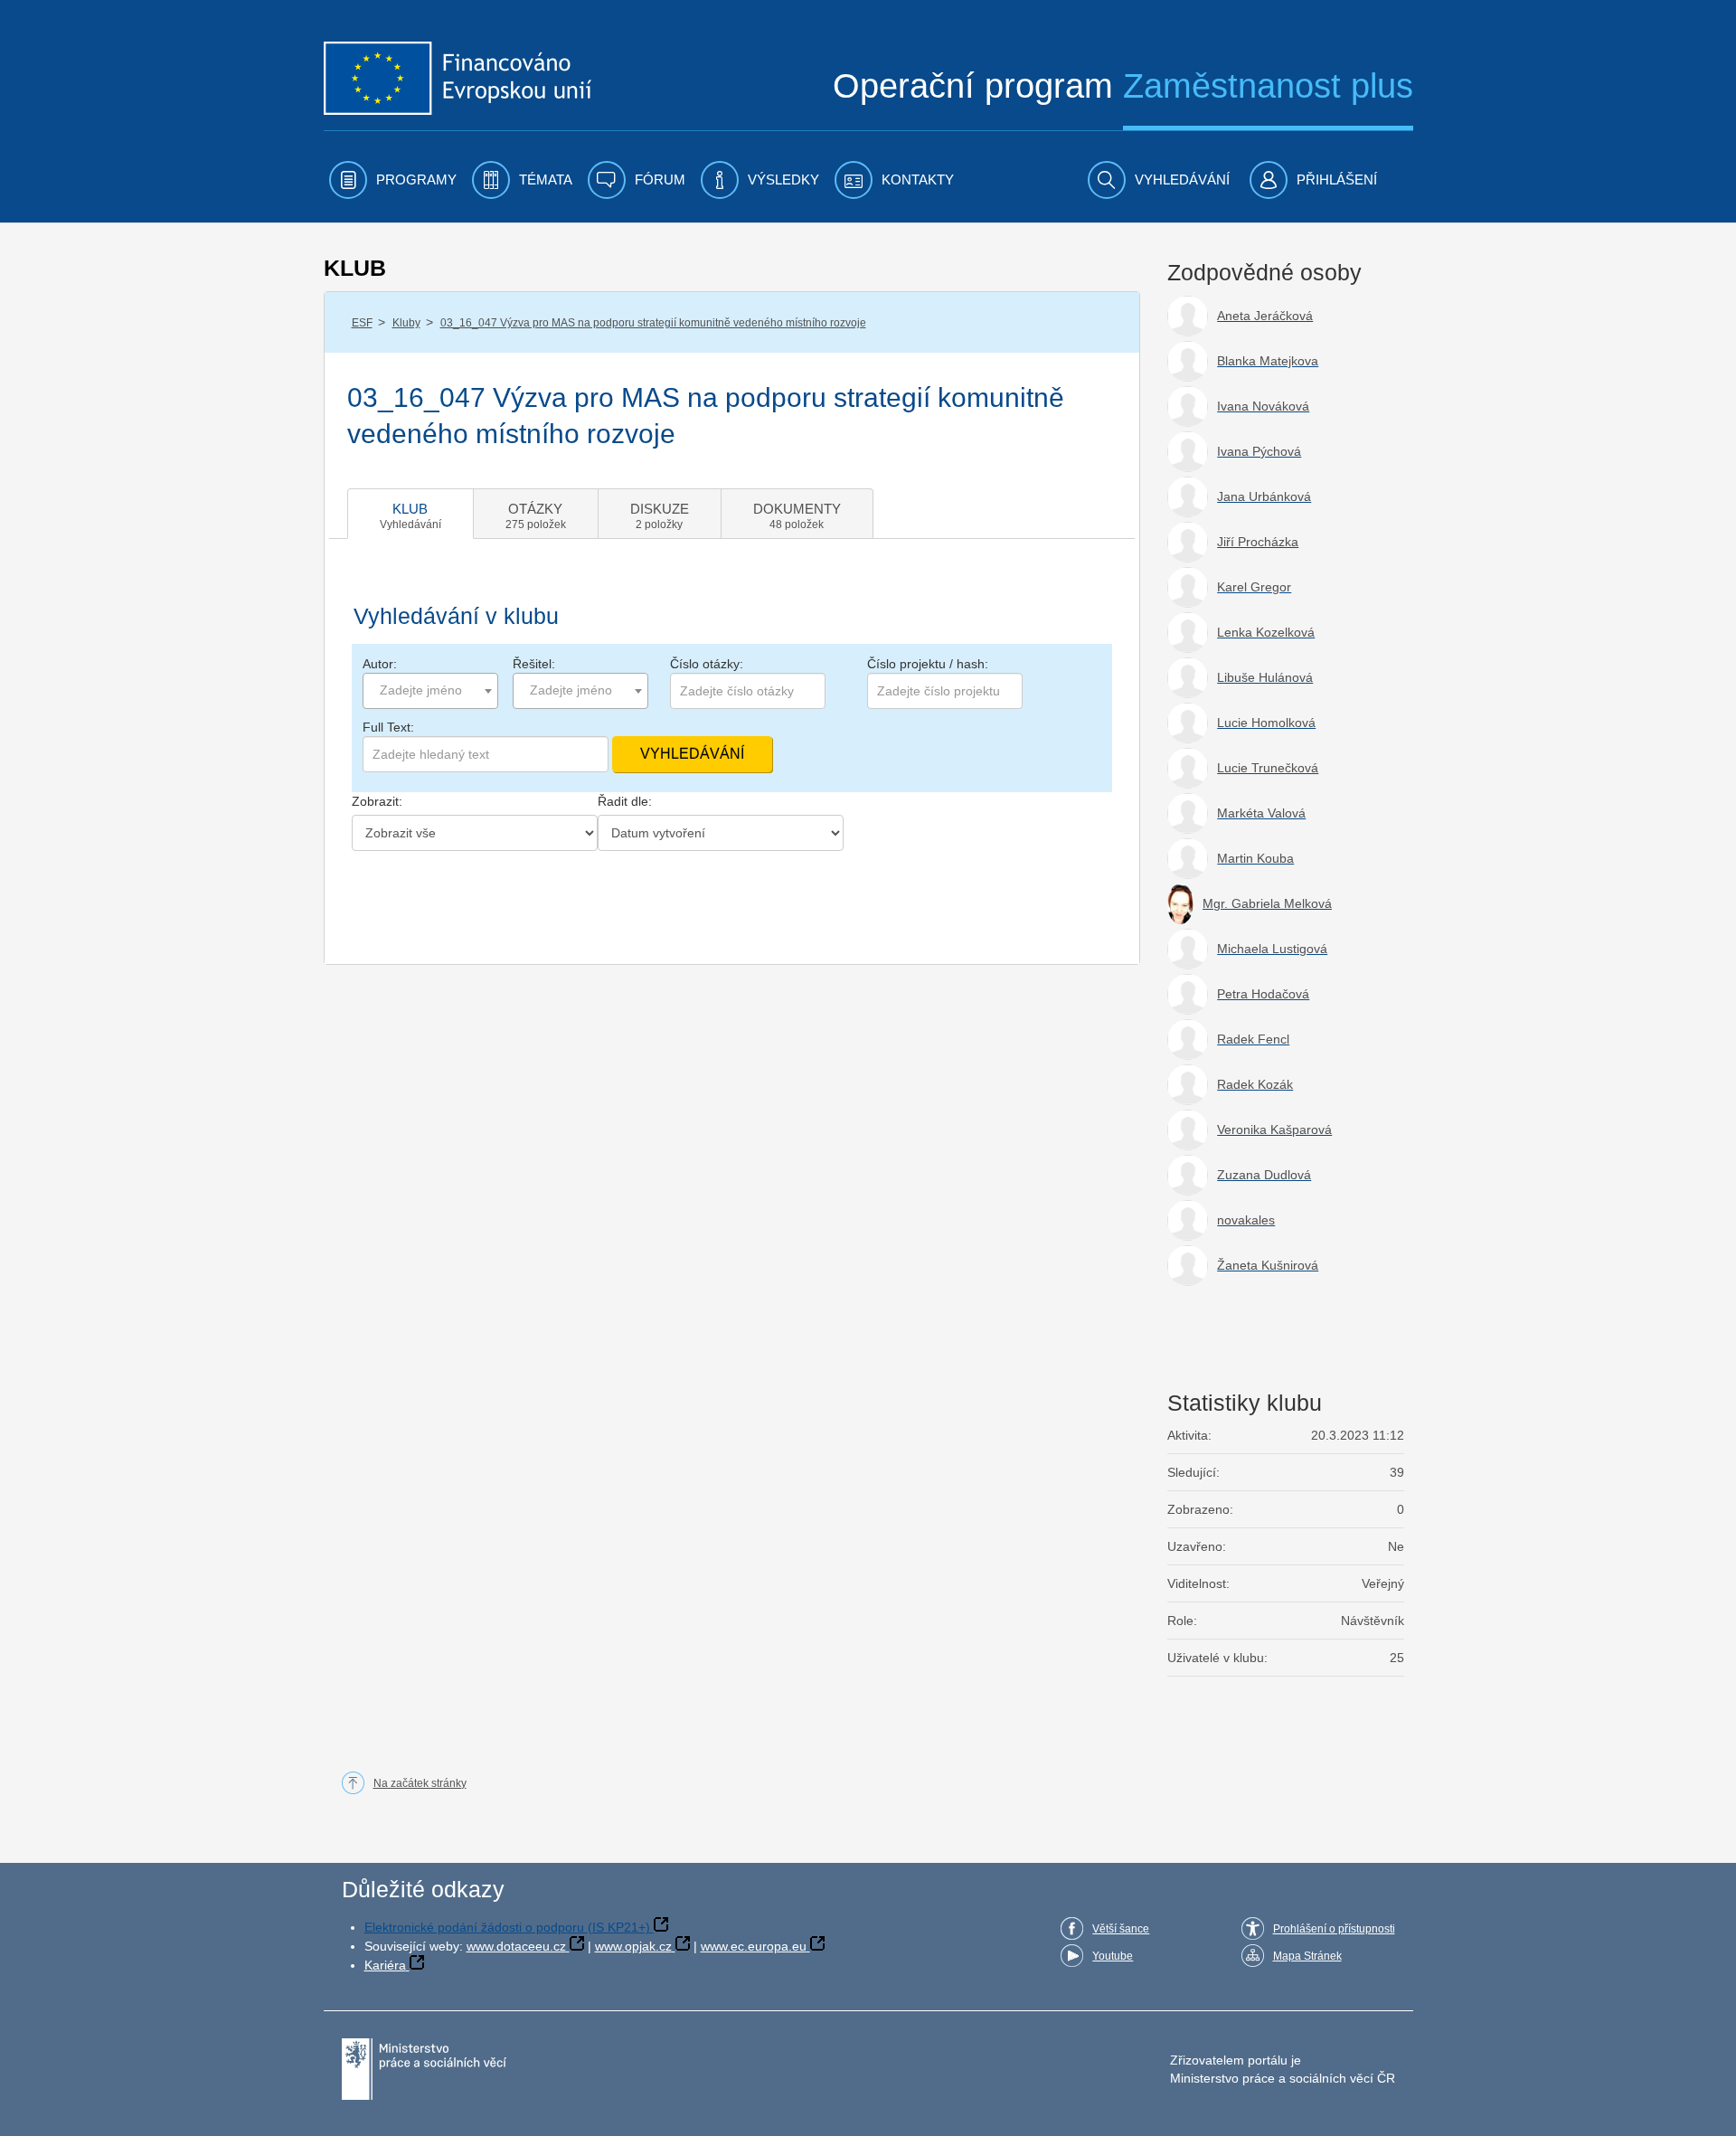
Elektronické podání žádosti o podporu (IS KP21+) (507, 1927)
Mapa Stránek (1307, 1956)
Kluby (406, 323)
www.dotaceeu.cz (516, 1946)
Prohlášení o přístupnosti (1334, 1929)
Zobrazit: (377, 801)
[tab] (410, 514)
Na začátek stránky (420, 1783)
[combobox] (430, 691)
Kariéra (385, 1965)
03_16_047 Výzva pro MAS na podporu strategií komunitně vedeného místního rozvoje (653, 323)
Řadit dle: (625, 801)
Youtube (1113, 1956)
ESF (362, 323)
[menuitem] (393, 180)
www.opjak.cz (633, 1946)
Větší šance (1121, 1929)
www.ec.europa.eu (754, 1946)
